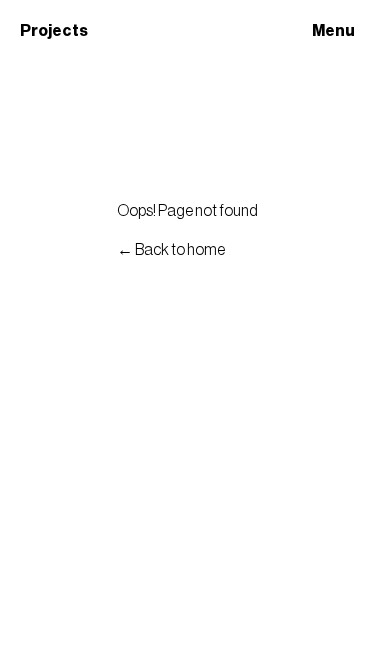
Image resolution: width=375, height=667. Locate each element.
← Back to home (171, 250)
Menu (333, 31)
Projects (54, 31)
